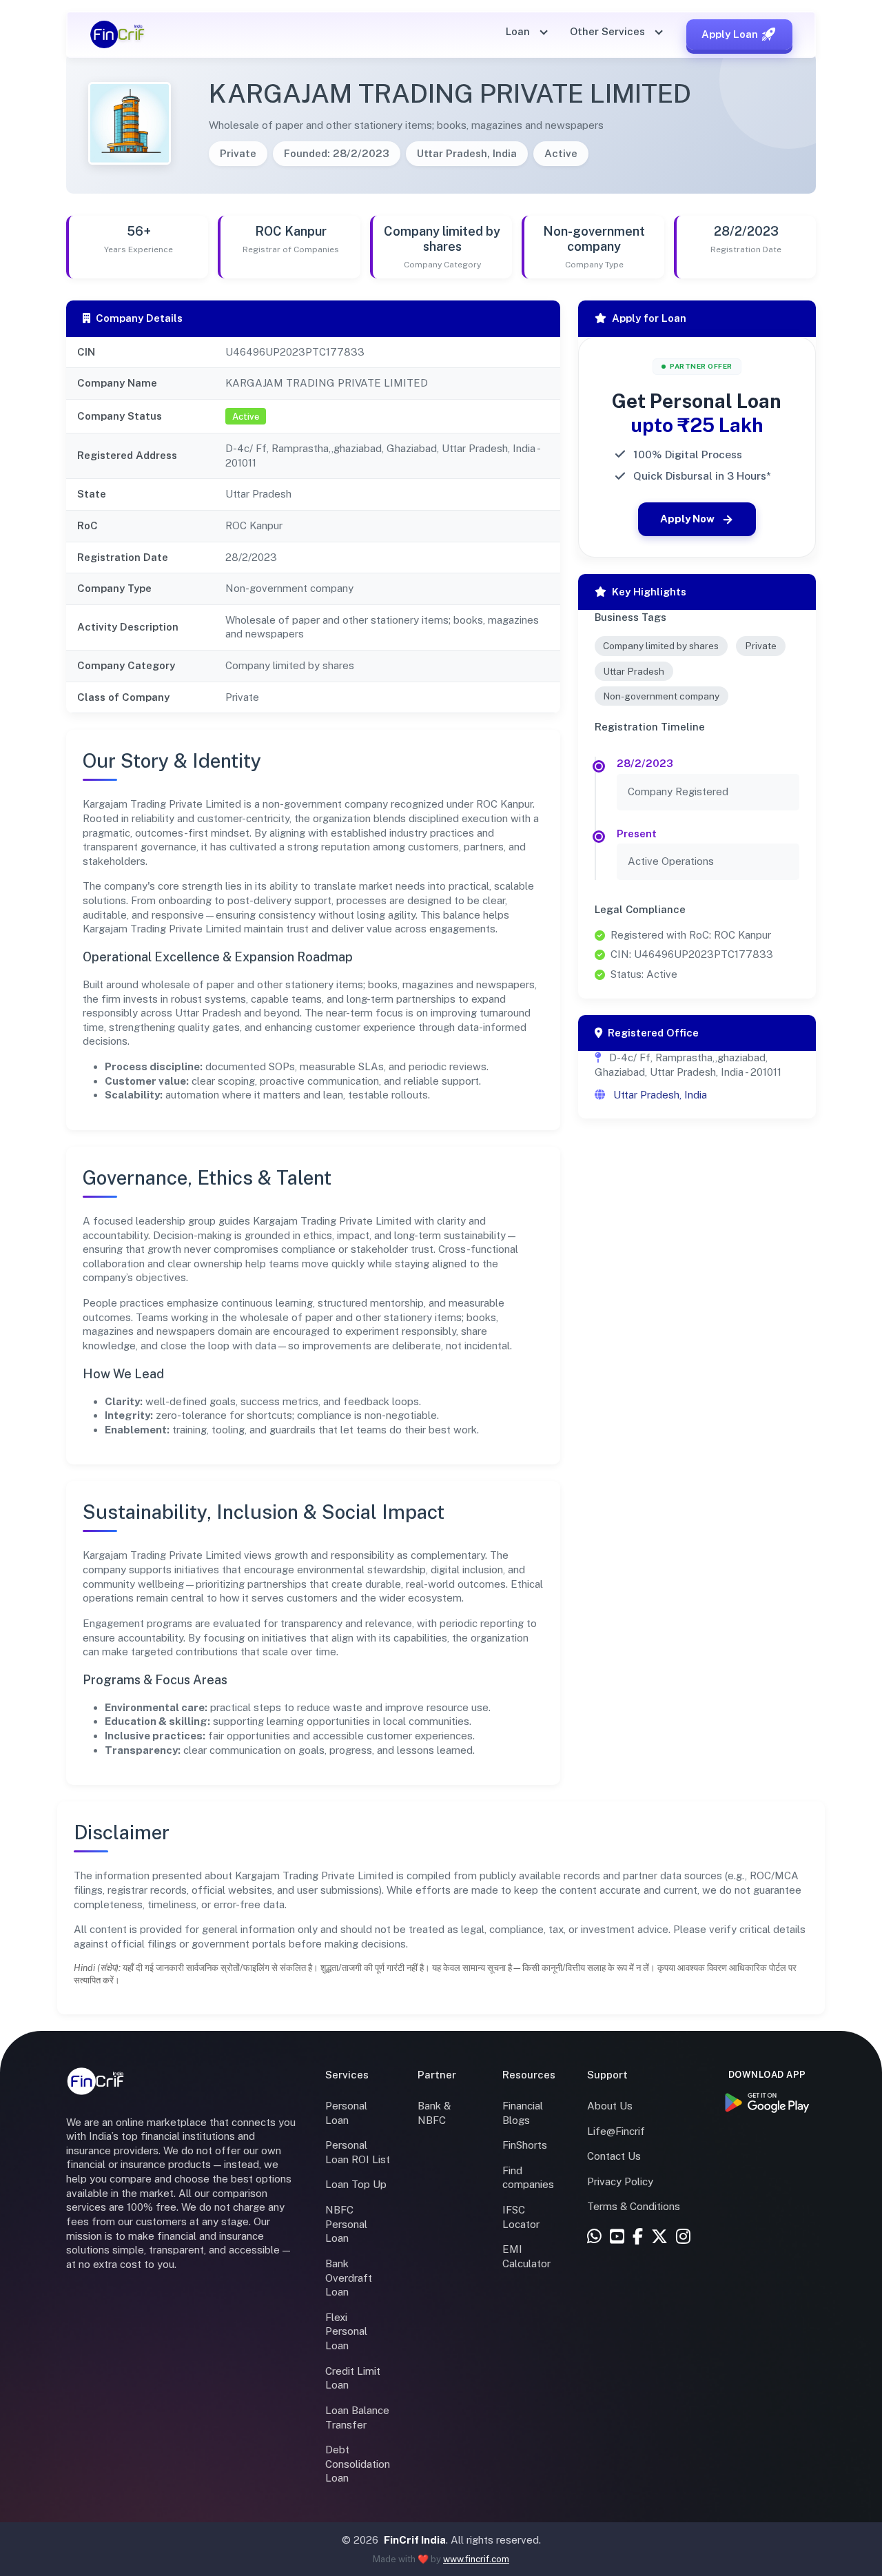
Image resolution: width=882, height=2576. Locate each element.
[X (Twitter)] (659, 2237)
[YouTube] (617, 2237)
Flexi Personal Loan (346, 2331)
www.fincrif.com (476, 2559)
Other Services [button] (609, 31)
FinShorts (525, 2145)
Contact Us (614, 2156)
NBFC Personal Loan (346, 2224)
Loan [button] (519, 31)
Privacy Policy (620, 2181)
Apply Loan (730, 34)
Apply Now (687, 519)
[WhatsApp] (594, 2237)
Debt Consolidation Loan (358, 2464)
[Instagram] (683, 2237)
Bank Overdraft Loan (349, 2278)
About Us (610, 2106)
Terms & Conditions (634, 2206)
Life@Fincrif (616, 2131)
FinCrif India (415, 2540)
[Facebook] (638, 2237)
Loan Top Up (356, 2184)
